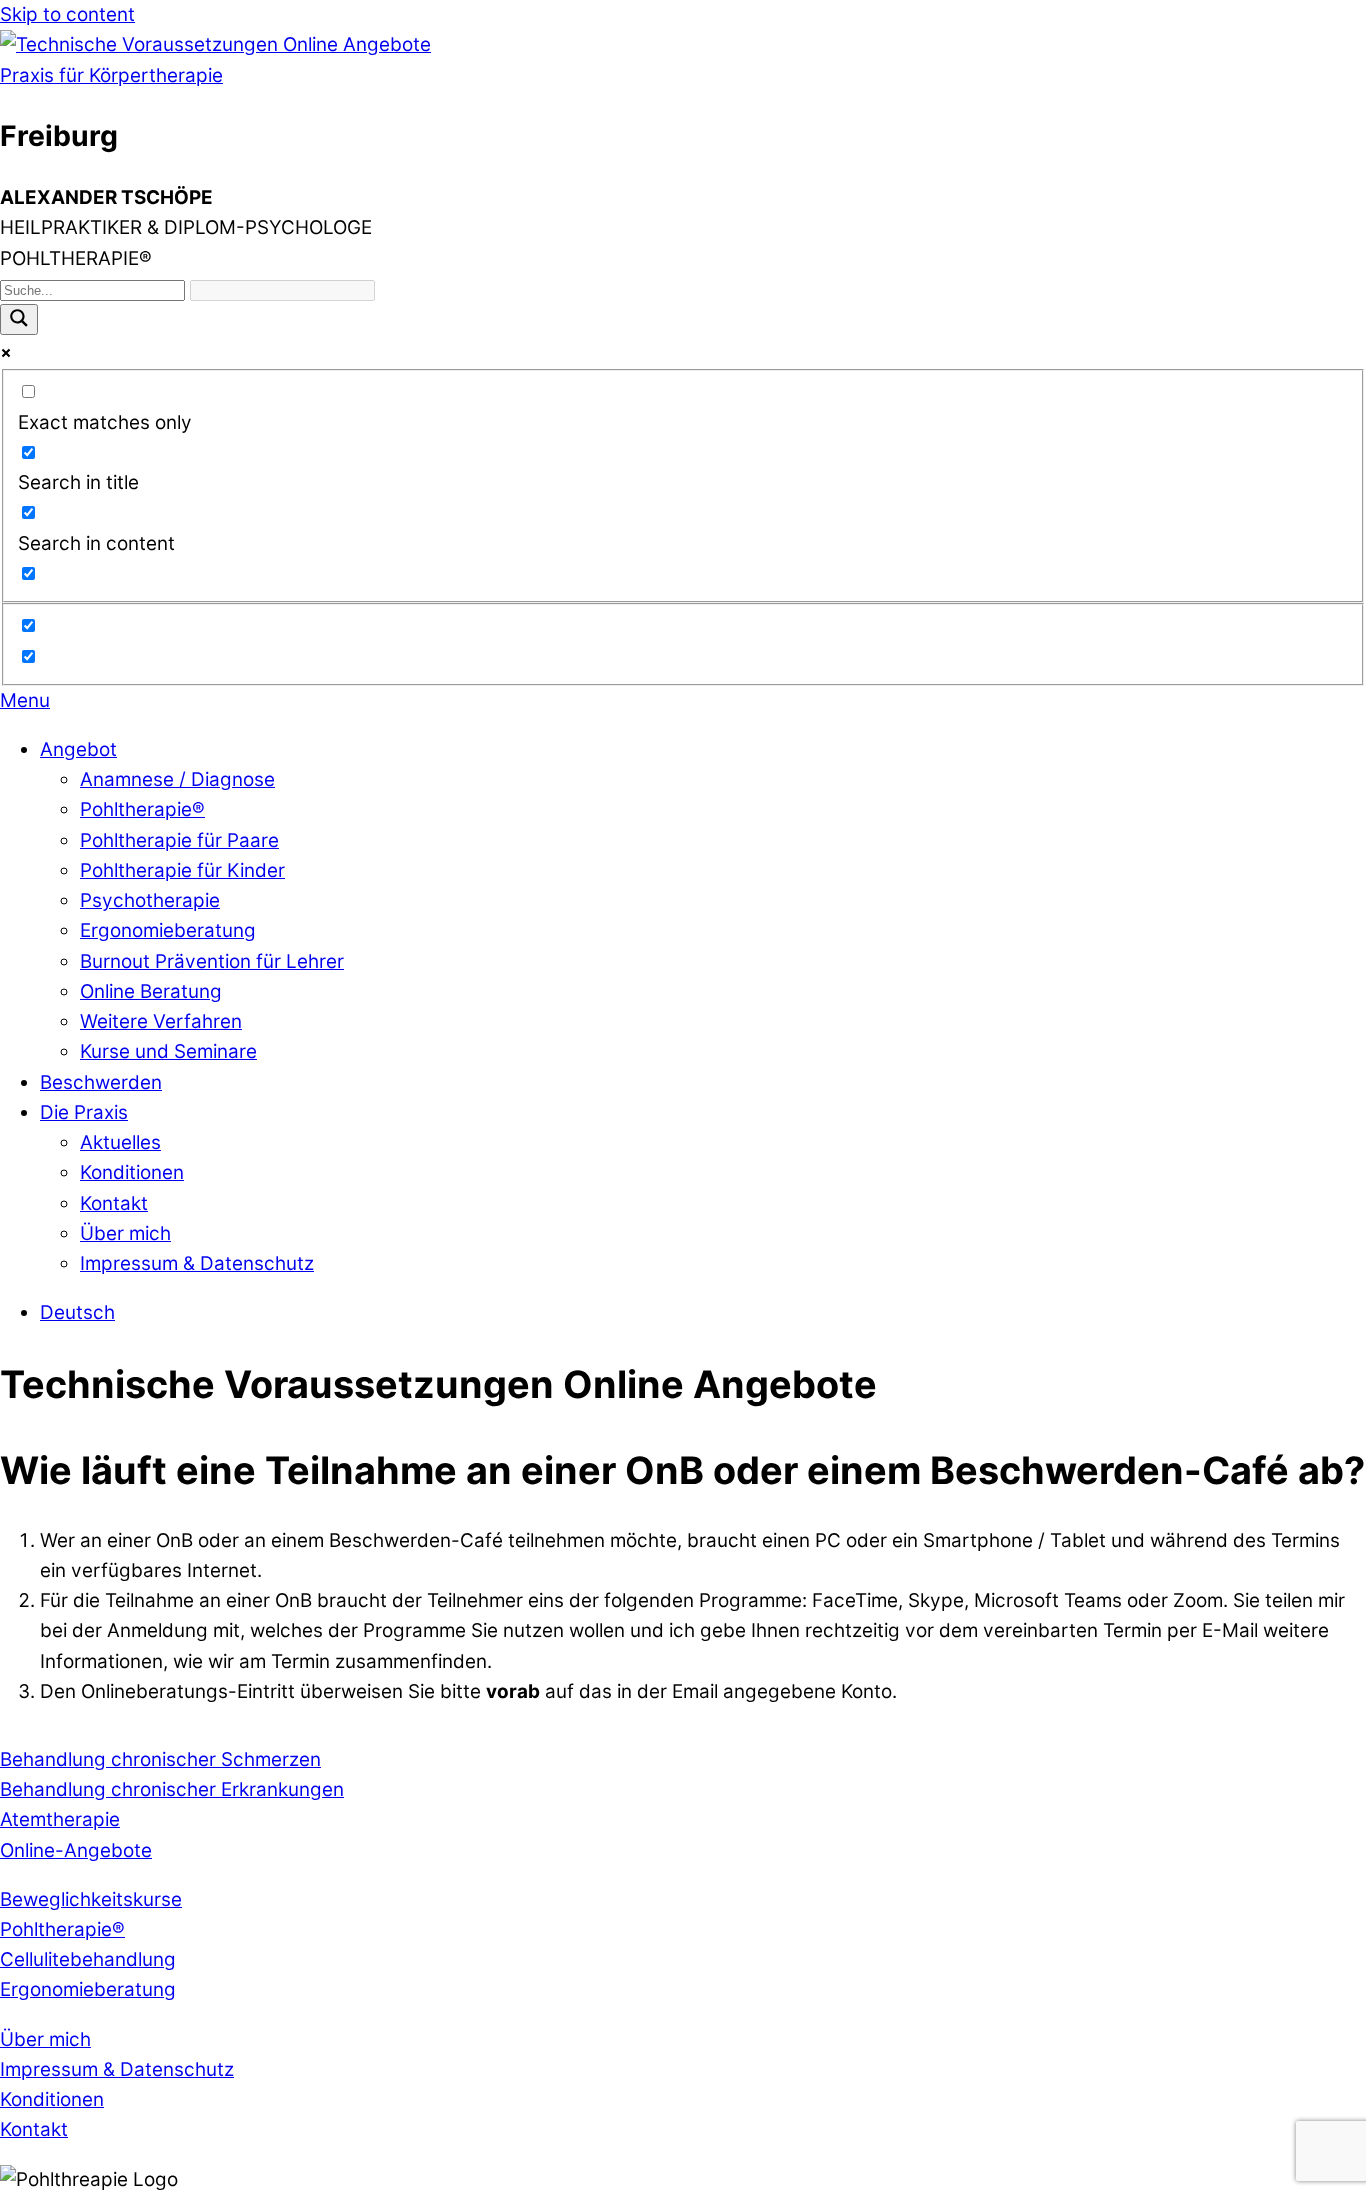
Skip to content (67, 14)
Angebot (78, 749)
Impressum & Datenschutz (197, 1263)
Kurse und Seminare (168, 1051)
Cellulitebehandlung (88, 1959)
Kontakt (114, 1203)
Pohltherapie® (142, 809)
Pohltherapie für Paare (179, 840)
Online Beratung (151, 991)
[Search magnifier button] (19, 319)
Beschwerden (101, 1082)
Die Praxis (84, 1112)
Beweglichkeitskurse (91, 1899)
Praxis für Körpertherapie (111, 75)
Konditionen (132, 1172)
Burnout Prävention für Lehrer (212, 961)
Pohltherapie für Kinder (182, 870)
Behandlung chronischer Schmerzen (160, 1759)
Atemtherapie (60, 1819)
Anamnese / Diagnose (177, 779)
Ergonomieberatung (168, 930)
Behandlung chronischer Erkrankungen (172, 1789)
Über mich (125, 1233)
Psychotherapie (150, 900)
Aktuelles (120, 1142)
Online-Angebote (76, 1850)
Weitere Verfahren (161, 1021)
